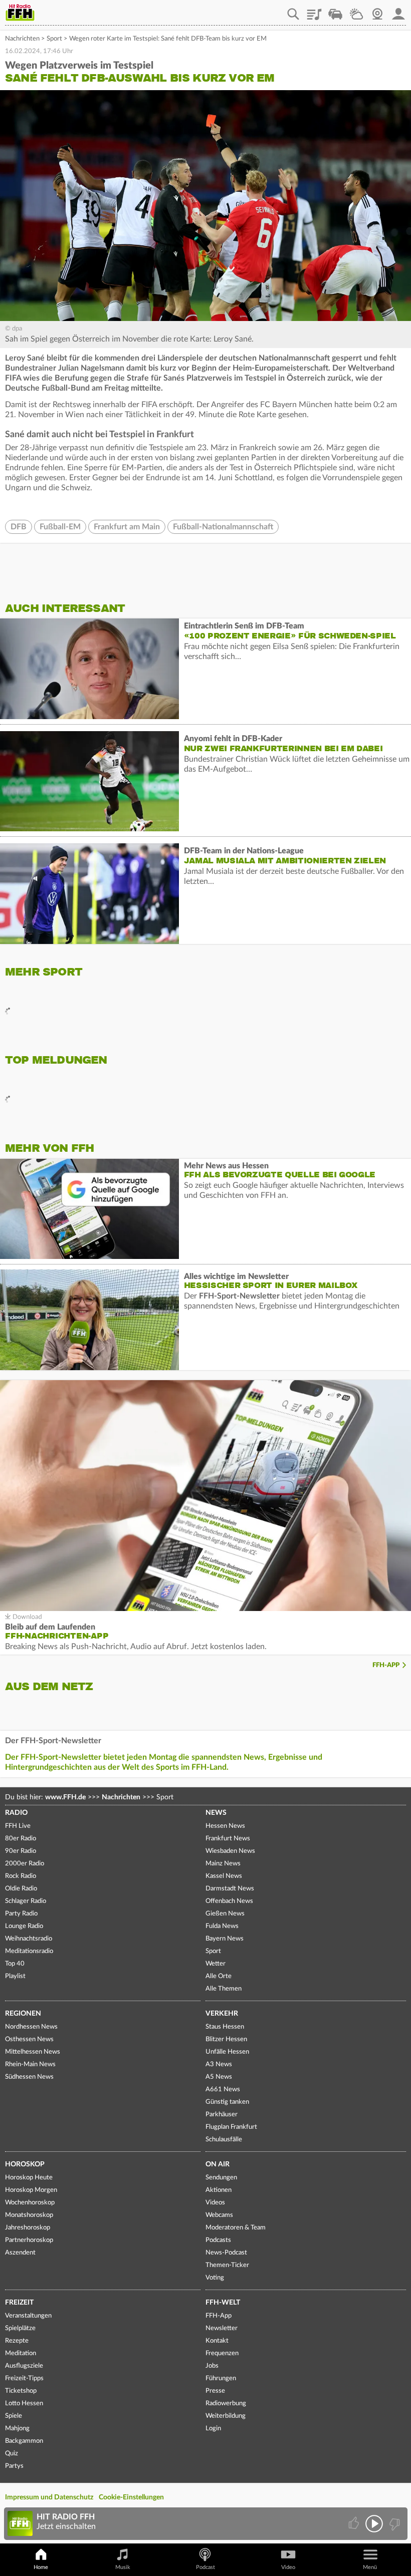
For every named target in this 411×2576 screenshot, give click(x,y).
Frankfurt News (228, 1839)
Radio (16, 1813)
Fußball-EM (60, 527)
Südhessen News (29, 2077)
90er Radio (21, 1851)
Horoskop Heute (29, 2178)
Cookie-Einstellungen (131, 2497)
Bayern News (225, 1939)
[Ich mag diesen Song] (355, 2524)
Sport (54, 39)
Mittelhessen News (33, 2052)
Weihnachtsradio (29, 1939)
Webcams (219, 2215)
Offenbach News (229, 1901)
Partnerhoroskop (29, 2240)
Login (213, 2429)
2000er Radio (25, 1864)
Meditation (21, 2353)
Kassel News (224, 1876)
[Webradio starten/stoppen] (374, 2524)
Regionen (23, 2014)
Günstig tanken (227, 2102)
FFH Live (18, 1826)
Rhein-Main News (30, 2064)
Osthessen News (29, 2039)
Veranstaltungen (28, 2316)
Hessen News (225, 1826)
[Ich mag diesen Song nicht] (394, 2524)
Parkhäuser (222, 2115)
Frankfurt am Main (127, 527)
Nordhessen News (31, 2027)
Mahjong (17, 2429)
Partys (14, 2466)
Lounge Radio (24, 1926)
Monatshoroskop (29, 2215)
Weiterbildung (226, 2416)
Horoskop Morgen (31, 2190)
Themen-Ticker (227, 2265)
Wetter (356, 11)
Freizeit (19, 2303)
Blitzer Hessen (226, 2039)
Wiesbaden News (230, 1851)
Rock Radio (21, 1876)
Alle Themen (224, 1989)
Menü (370, 2567)
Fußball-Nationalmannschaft (223, 527)
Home (41, 2567)
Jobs (212, 2366)
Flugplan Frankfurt (231, 2127)
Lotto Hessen (24, 2403)
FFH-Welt (223, 2303)
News (216, 1813)
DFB (19, 527)
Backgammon (24, 2441)
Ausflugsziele (24, 2366)
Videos (215, 2203)
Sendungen (221, 2178)
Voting (215, 2278)
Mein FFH (398, 11)
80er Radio (21, 1839)
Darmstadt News (230, 1889)
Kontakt (217, 2341)
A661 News (223, 2089)
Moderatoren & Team (236, 2228)
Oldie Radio (21, 1889)
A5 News (219, 2077)
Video (288, 2567)
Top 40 (15, 1964)
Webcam (377, 11)
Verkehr (222, 2014)
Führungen (221, 2378)
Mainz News (223, 1864)
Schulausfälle (224, 2140)
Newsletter (222, 2328)
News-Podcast (226, 2253)
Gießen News (225, 1914)
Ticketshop (21, 2391)
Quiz (12, 2454)
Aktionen (219, 2190)
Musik (123, 2567)
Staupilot (335, 11)
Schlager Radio (26, 1901)
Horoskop (25, 2164)
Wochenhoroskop (30, 2203)
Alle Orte (219, 1976)
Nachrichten (22, 39)
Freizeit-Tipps (24, 2378)
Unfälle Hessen (227, 2052)
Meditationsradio (29, 1951)
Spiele (14, 2416)
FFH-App (386, 1665)
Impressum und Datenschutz (49, 2497)
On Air (218, 2164)
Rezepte (17, 2341)
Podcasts (218, 2240)
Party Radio (21, 1914)
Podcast (205, 2567)
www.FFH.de (65, 1797)
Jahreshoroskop (28, 2228)
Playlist (314, 11)
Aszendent (20, 2253)
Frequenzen (222, 2353)
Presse (215, 2391)
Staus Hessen (225, 2027)
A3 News (219, 2064)
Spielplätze (20, 2328)
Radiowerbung (226, 2403)
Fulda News (222, 1926)
